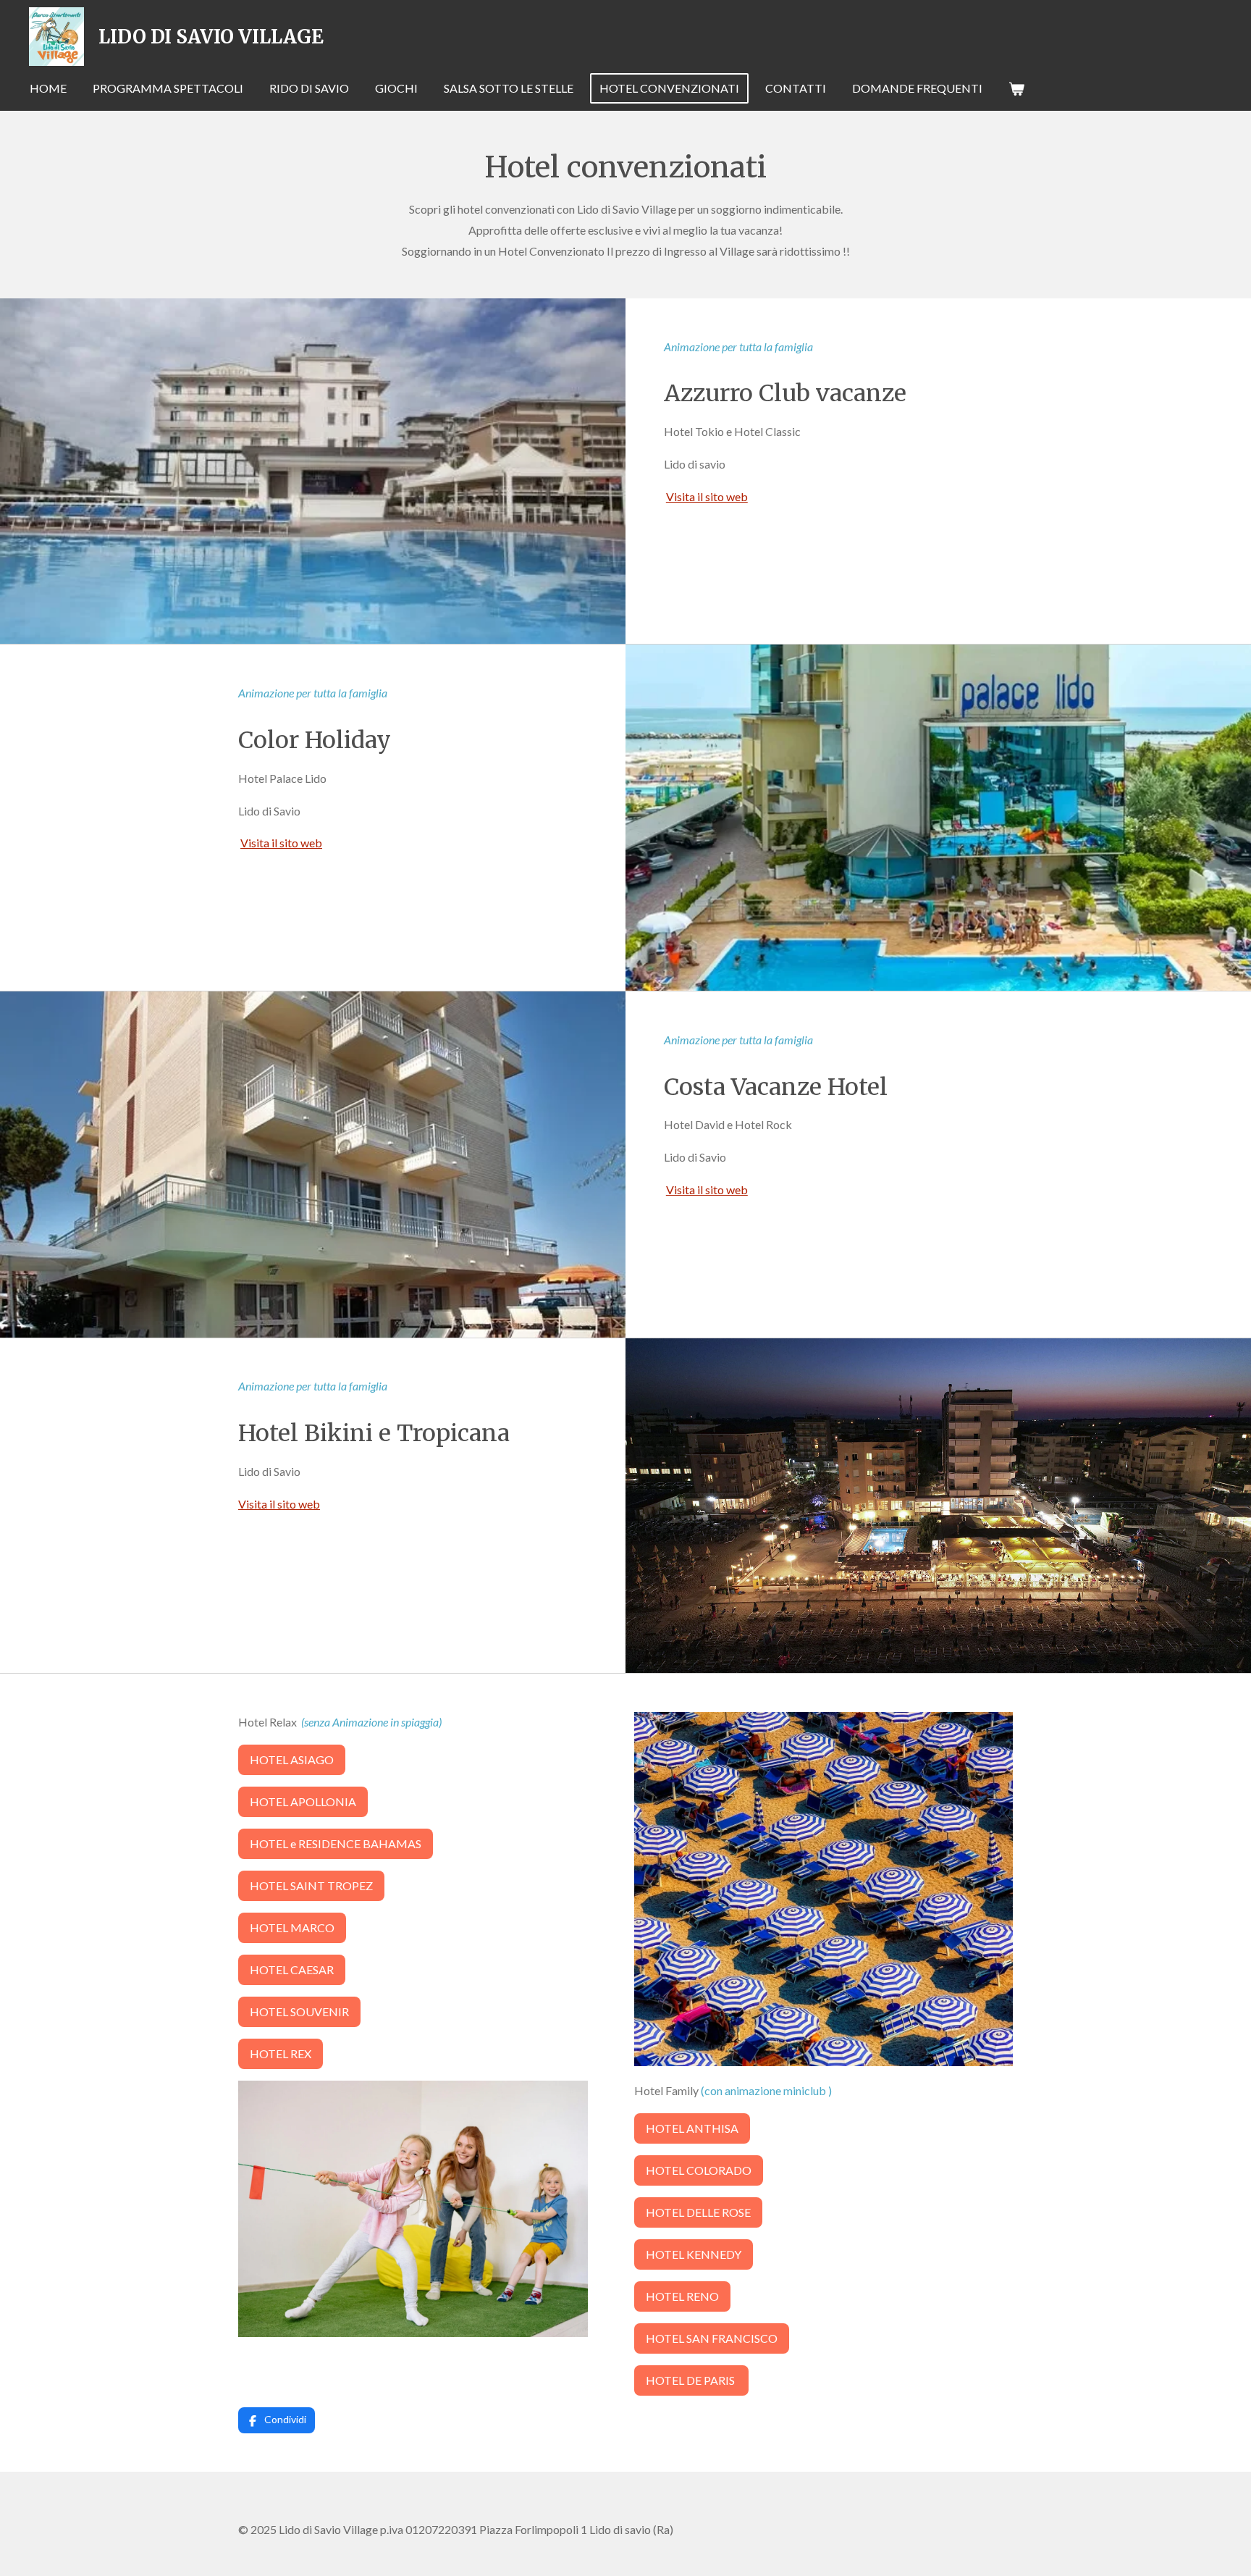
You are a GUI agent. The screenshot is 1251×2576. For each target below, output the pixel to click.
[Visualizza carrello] (1016, 88)
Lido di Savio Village (211, 37)
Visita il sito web (707, 496)
